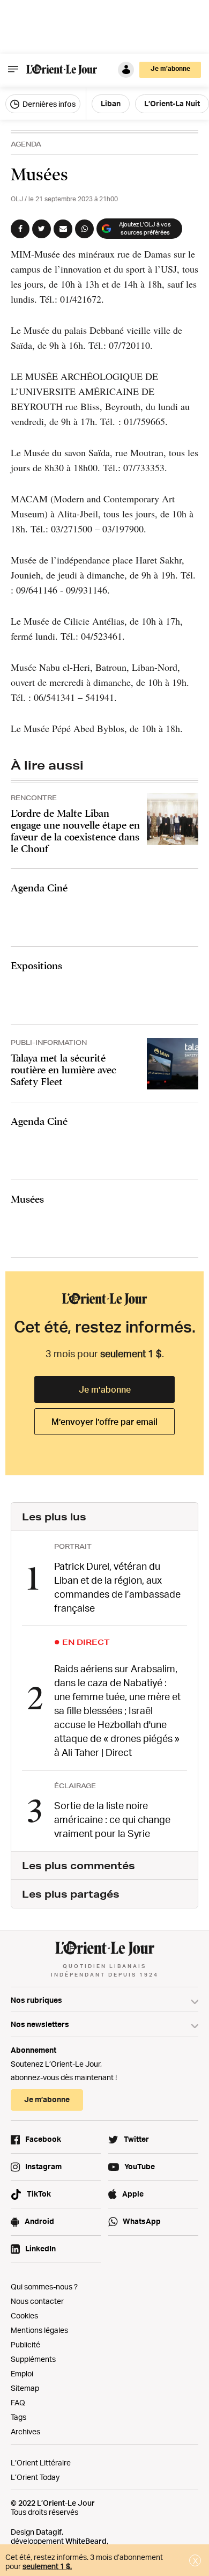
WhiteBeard (86, 2541)
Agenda (26, 144)
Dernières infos (48, 104)
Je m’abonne (105, 1389)
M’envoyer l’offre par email (104, 1422)
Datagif (49, 2532)
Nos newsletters (40, 2024)
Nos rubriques (36, 2000)
